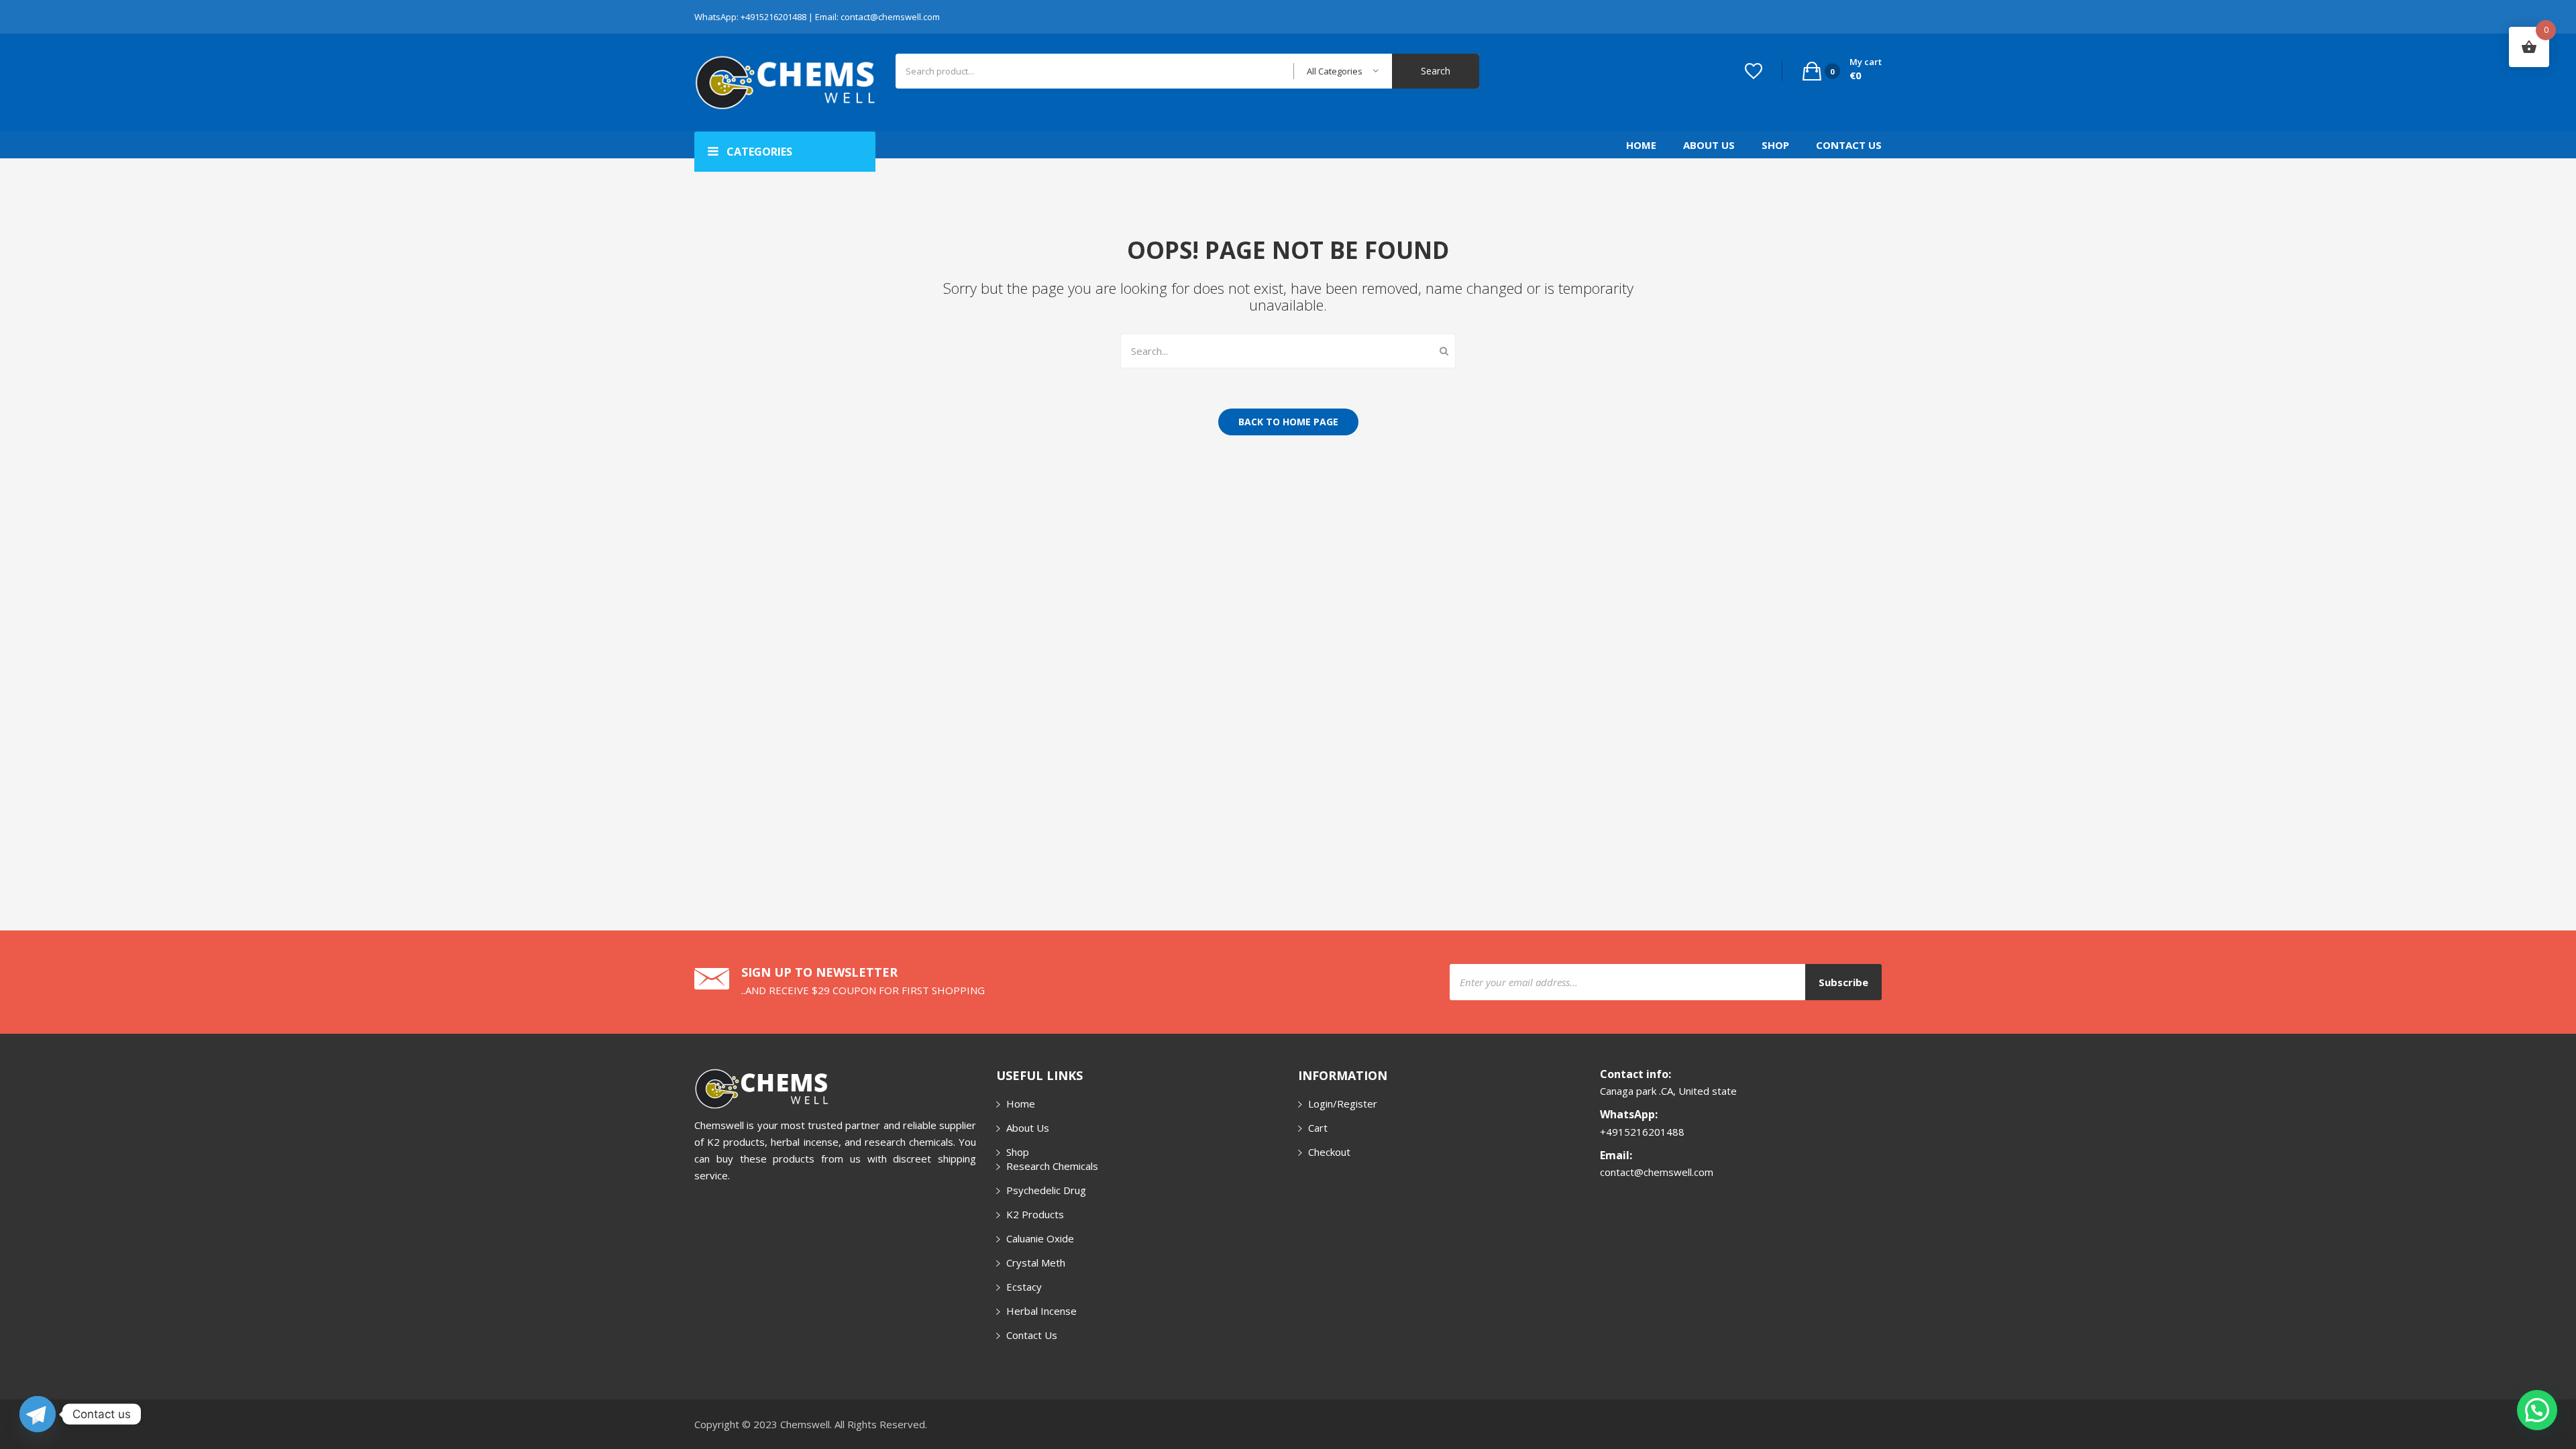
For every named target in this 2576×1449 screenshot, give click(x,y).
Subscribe (1843, 982)
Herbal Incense (1041, 1311)
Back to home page (1288, 422)
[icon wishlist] (1754, 71)
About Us (1709, 145)
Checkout (1329, 1152)
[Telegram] (38, 1414)
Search (1436, 71)
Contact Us (1849, 145)
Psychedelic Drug (1046, 1190)
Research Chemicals (1052, 1166)
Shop (1775, 145)
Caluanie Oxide (1040, 1238)
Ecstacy (1024, 1287)
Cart (1318, 1128)
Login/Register (1343, 1104)
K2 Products (1035, 1214)
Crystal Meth (1036, 1263)
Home (1641, 145)
